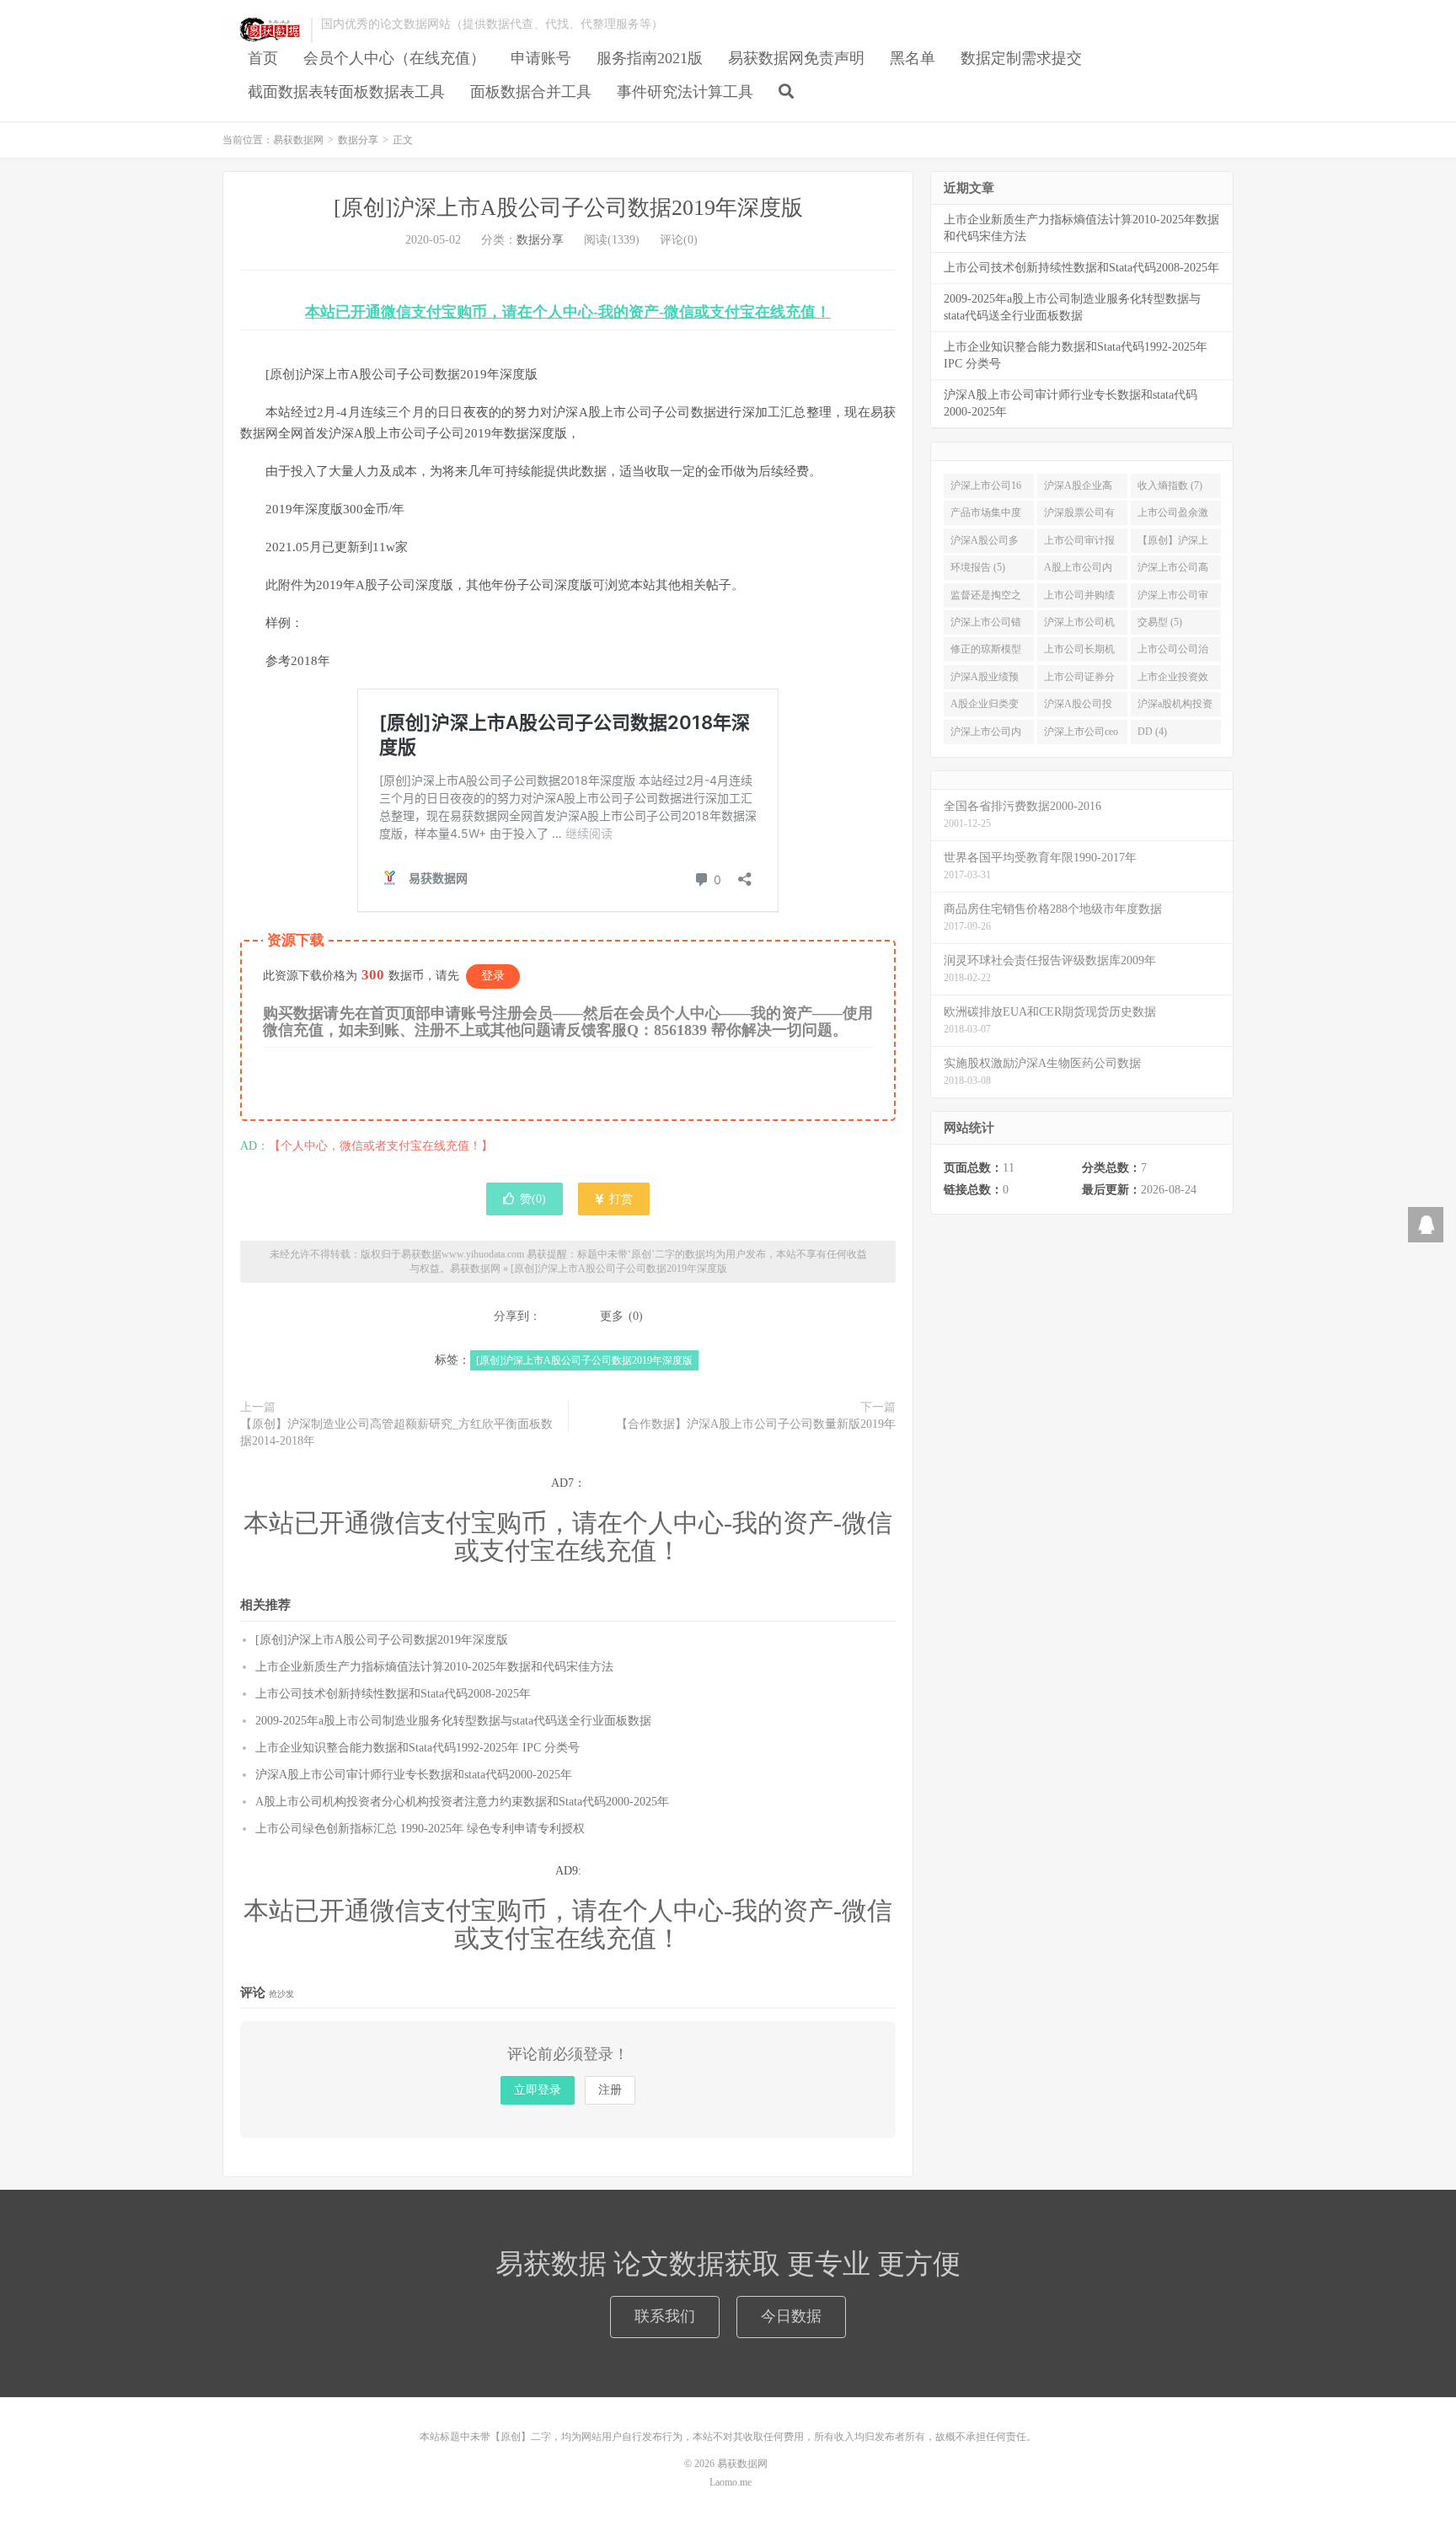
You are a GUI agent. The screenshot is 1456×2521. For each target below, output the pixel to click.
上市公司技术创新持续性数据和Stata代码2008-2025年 (393, 1694)
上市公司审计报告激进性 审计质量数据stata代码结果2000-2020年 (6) (1081, 544)
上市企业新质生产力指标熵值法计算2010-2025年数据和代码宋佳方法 (434, 1667)
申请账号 (541, 58)
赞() (533, 1199)
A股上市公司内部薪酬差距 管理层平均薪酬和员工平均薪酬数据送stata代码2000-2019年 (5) (1081, 571)
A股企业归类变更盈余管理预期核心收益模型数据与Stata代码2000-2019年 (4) (986, 707)
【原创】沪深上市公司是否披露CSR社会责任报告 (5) (1173, 544)
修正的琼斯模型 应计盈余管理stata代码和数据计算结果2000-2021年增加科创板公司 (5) (986, 652)
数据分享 (358, 140)
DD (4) (1152, 732)
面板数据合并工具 (531, 92)
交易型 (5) (1160, 622)
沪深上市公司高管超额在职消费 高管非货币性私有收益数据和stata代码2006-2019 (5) (1173, 571)
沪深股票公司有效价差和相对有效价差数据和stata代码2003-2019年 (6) (1079, 516)
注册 (610, 2090)
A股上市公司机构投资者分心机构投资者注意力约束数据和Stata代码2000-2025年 (462, 1802)
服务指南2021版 (650, 58)
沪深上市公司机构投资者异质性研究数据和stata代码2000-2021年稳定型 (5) (1081, 625)
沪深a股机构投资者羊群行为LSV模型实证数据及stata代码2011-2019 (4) (1175, 707)
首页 (263, 58)
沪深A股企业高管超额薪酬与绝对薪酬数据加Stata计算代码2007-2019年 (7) (1079, 489)
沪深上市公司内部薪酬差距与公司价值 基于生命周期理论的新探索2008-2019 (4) (987, 735)
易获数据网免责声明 (796, 58)
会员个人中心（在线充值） (394, 58)
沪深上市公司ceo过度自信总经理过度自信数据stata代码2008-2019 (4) (1081, 735)
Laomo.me (731, 2482)
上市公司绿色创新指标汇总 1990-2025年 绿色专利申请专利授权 (420, 1829)
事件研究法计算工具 (685, 92)
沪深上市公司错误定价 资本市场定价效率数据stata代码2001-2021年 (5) (987, 625)
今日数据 (791, 2316)
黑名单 (913, 58)
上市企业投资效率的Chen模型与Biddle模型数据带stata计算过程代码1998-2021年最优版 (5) (1176, 680)
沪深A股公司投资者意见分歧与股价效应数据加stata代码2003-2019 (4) (1079, 707)
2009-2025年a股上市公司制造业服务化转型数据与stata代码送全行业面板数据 (453, 1721)
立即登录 (538, 2090)
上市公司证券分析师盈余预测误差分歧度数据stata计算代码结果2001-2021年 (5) (1079, 680)
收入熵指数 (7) (1170, 485)
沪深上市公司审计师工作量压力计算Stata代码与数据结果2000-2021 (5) (1173, 598)
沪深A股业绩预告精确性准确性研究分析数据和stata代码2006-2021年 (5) (986, 680)
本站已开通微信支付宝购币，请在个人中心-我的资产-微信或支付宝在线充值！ (568, 312)
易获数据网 (262, 30)
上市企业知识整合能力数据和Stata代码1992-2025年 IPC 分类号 (418, 1748)
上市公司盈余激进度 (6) (1173, 516)
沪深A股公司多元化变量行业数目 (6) (986, 544)
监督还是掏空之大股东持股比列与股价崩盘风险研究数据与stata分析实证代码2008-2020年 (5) (986, 598)
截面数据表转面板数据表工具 (346, 92)
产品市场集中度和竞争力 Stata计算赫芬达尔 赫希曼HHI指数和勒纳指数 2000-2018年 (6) (989, 516)
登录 (493, 976)
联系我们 (665, 2316)
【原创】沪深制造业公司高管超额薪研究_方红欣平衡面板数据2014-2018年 (396, 1432)
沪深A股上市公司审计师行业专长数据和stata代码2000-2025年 (414, 1775)
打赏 (619, 1199)
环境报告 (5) (978, 567)
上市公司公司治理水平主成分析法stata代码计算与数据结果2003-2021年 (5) (1175, 652)
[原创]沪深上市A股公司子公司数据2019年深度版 (568, 208)
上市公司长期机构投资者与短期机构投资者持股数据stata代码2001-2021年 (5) (1079, 652)
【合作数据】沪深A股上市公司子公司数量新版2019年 (756, 1424)
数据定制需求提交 (1021, 58)
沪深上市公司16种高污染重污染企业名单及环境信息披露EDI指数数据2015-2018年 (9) (988, 489)
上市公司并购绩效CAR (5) (1079, 598)
